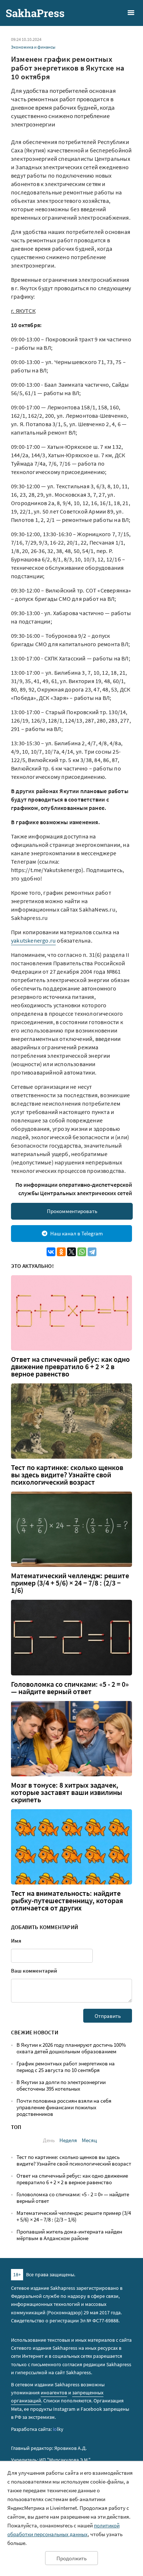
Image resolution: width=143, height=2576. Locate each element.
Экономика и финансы (33, 47)
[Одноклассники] (61, 1252)
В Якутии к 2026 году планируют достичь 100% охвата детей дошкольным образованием (71, 2048)
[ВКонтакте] (51, 1252)
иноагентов (54, 2393)
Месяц (89, 2140)
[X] (71, 1252)
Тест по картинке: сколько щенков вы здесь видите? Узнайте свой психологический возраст (67, 1475)
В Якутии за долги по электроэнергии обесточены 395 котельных (61, 2085)
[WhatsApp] (82, 1252)
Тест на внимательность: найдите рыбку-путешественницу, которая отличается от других (67, 1901)
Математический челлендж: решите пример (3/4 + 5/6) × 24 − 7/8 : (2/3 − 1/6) (70, 1583)
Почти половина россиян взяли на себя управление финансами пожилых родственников (64, 2107)
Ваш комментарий (34, 1971)
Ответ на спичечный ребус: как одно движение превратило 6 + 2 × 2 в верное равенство (70, 1367)
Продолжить (71, 2558)
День (49, 2140)
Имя (16, 1941)
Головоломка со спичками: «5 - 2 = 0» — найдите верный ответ (70, 1688)
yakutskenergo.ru (33, 940)
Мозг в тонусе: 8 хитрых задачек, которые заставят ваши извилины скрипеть (67, 1792)
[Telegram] (92, 1252)
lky (58, 2429)
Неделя (68, 2140)
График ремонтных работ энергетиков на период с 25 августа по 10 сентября (66, 2067)
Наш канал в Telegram (76, 1233)
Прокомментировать (72, 1211)
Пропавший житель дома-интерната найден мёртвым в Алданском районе (69, 2235)
